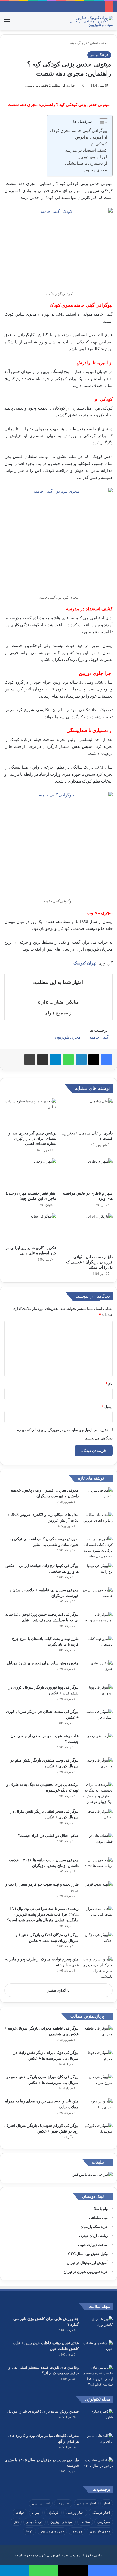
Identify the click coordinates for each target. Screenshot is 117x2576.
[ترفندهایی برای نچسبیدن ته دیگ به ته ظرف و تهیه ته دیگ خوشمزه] (98, 1793)
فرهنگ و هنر (78, 43)
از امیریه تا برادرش (91, 137)
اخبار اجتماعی (86, 2503)
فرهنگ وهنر (35, 2522)
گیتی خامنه (99, 1037)
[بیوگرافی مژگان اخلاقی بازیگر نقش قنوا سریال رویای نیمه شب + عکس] (98, 1942)
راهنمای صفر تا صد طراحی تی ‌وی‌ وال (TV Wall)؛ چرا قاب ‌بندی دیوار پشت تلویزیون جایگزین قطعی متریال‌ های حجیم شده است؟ (43, 1914)
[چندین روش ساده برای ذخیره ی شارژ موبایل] (98, 1670)
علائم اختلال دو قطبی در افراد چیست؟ (48, 1836)
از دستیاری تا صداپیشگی (86, 163)
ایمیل (107, 1407)
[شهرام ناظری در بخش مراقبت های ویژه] (87, 1173)
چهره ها (77, 2531)
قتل (16, 2522)
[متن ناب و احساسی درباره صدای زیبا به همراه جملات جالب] (98, 2109)
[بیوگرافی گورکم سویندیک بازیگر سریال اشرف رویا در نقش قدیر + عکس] (98, 2133)
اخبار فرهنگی (101, 2513)
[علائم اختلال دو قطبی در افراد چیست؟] (98, 1843)
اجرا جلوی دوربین (92, 157)
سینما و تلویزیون (61, 2522)
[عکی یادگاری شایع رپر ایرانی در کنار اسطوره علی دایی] (30, 1228)
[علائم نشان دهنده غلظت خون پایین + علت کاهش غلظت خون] (98, 2350)
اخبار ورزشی (75, 2513)
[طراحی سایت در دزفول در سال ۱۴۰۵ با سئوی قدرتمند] (98, 2467)
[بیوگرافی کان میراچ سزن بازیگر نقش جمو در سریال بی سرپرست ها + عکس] (98, 2084)
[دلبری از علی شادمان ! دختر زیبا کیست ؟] (87, 1113)
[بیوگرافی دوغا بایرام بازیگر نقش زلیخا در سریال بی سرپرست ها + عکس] (98, 2060)
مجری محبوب (95, 170)
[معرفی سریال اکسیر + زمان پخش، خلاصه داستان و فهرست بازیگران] (98, 1498)
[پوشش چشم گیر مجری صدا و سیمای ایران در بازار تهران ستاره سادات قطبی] (30, 1113)
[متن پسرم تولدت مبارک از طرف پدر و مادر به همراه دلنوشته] (98, 1968)
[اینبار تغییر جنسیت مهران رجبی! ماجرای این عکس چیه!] (30, 1173)
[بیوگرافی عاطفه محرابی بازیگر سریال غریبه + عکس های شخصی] (98, 2036)
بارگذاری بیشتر (59, 1990)
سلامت (85, 2522)
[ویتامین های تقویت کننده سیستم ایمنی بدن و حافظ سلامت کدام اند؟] (98, 2376)
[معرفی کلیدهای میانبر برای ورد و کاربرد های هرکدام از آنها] (98, 2443)
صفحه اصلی (99, 43)
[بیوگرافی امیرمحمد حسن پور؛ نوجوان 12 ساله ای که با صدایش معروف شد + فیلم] (98, 1622)
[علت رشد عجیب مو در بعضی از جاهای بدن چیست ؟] (98, 1743)
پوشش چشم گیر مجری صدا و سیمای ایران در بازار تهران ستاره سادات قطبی (32, 1138)
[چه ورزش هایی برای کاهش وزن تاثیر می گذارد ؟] (98, 2326)
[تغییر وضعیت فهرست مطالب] (101, 123)
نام (109, 1383)
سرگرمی (104, 2522)
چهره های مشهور (52, 2531)
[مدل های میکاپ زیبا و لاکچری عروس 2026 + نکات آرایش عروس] (98, 1522)
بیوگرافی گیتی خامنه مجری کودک (78, 131)
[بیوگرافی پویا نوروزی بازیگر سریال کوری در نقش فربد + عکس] (98, 1695)
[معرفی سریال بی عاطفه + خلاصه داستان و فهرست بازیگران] (98, 1597)
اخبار (107, 2503)
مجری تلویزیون (68, 1037)
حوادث (20, 2513)
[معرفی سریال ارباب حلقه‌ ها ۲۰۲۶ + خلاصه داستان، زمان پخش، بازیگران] (98, 1867)
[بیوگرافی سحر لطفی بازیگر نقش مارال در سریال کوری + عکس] (98, 1819)
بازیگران (53, 2513)
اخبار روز (63, 2503)
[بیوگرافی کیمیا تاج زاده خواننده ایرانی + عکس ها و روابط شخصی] (98, 1573)
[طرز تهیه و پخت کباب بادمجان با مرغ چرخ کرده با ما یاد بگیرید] (98, 1646)
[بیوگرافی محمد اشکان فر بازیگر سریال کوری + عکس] (98, 1719)
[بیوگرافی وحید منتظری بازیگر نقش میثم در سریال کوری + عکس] (98, 1768)
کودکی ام (99, 144)
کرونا (29, 2531)
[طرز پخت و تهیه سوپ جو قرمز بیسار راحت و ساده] (98, 1892)
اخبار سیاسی (41, 2503)
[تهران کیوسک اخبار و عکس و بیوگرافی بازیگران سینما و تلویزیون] (91, 21)
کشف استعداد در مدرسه (86, 150)
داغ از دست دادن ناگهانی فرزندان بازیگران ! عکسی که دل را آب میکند (89, 1262)
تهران (36, 2513)
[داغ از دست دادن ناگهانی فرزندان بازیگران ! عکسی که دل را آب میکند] (87, 1233)
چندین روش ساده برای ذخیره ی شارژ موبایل (43, 1663)
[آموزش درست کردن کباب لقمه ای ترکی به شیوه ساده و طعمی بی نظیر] (98, 1548)
